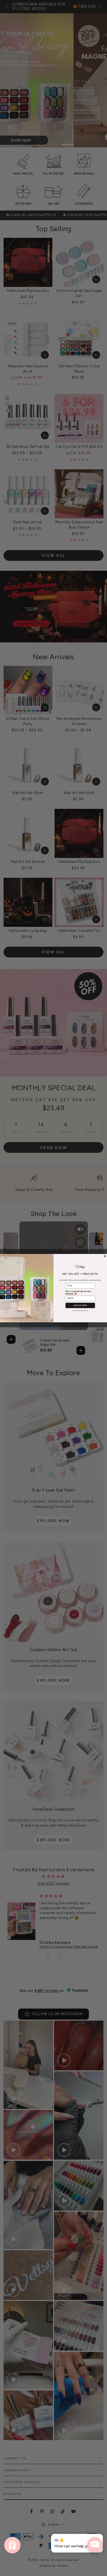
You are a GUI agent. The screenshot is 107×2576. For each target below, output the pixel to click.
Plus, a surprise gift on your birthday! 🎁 (78, 1292)
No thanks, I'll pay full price (80, 1310)
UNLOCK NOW (80, 1305)
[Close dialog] (105, 1256)
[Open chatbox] (95, 2545)
